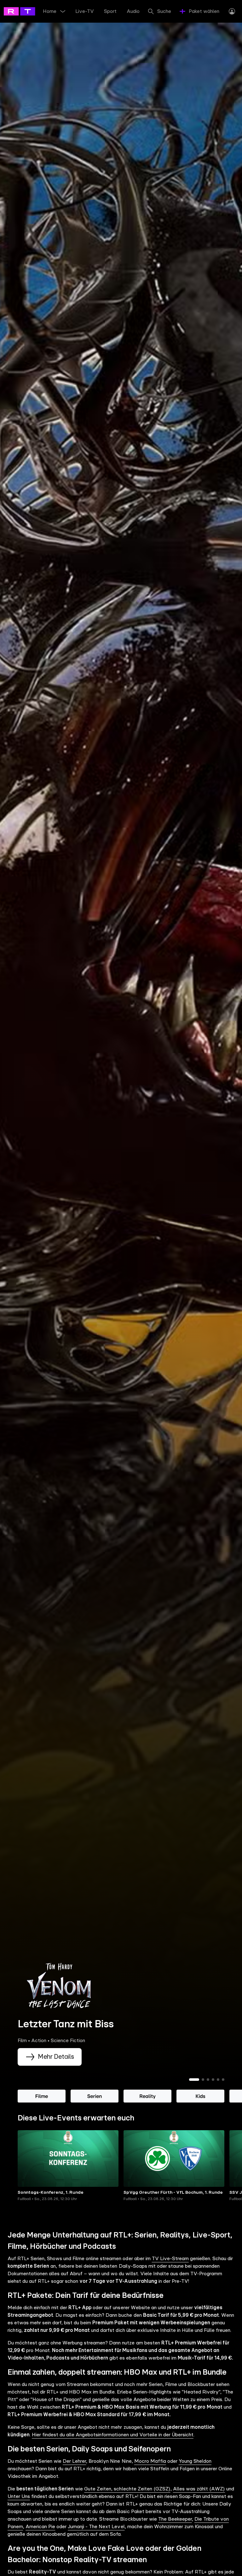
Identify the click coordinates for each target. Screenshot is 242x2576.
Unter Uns (19, 2496)
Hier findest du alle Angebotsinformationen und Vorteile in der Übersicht (113, 2435)
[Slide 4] (213, 2080)
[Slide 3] (208, 2080)
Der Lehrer (74, 2461)
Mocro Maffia (150, 2461)
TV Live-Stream (170, 2259)
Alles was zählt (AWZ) (199, 2489)
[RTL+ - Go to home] (32, 11)
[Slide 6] (223, 2080)
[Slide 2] (203, 2080)
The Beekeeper (175, 2519)
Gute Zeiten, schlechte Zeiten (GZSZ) (127, 2489)
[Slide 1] (194, 2080)
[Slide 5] (218, 2080)
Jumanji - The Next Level (96, 2527)
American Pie (40, 2527)
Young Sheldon (195, 2461)
